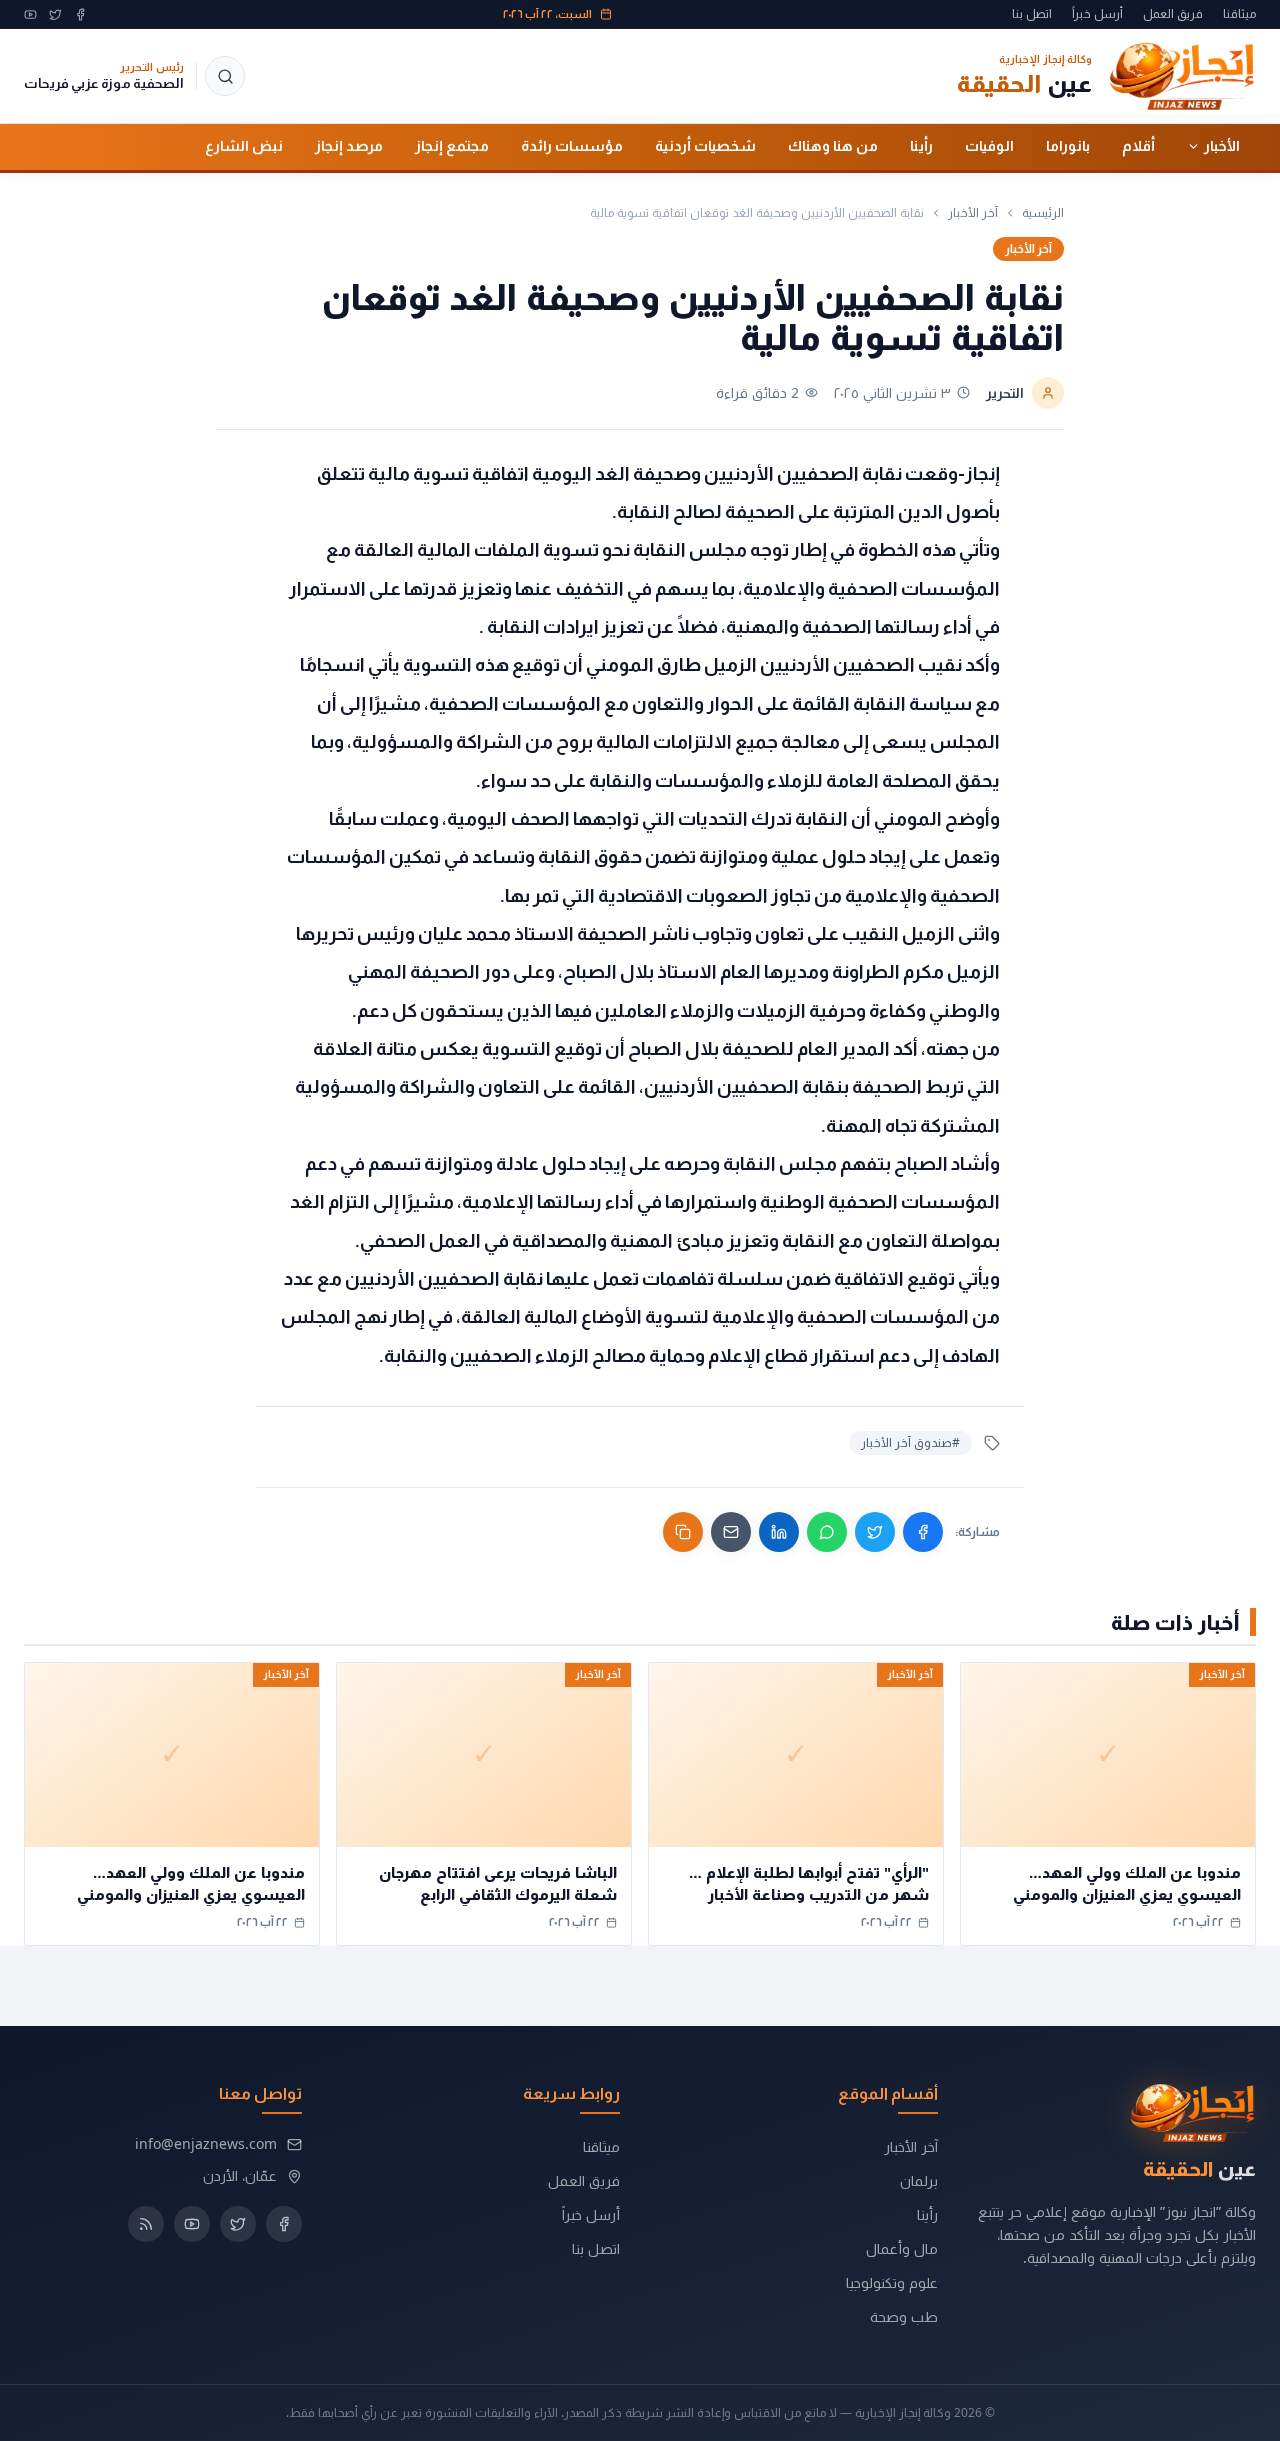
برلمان (919, 2180)
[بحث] (225, 76)
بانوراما (1068, 146)
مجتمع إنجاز (452, 146)
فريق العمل (1173, 14)
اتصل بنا (1032, 14)
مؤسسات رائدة (572, 146)
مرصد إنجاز (349, 146)
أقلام (1138, 146)
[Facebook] (80, 14)
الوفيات (989, 146)
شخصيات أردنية (705, 146)
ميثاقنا (1239, 14)
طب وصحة (904, 2316)
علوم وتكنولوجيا (892, 2282)
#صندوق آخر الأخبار (910, 1442)
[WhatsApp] (827, 1532)
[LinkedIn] (779, 1532)
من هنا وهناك (833, 146)
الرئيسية (1043, 213)
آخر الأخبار (973, 213)
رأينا (921, 146)
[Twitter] (55, 14)
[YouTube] (30, 14)
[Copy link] (683, 1532)
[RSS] (146, 2224)
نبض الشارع (244, 146)
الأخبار (1222, 146)
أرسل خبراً (1097, 14)
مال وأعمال (902, 2248)
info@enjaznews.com (206, 2143)
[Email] (731, 1532)
